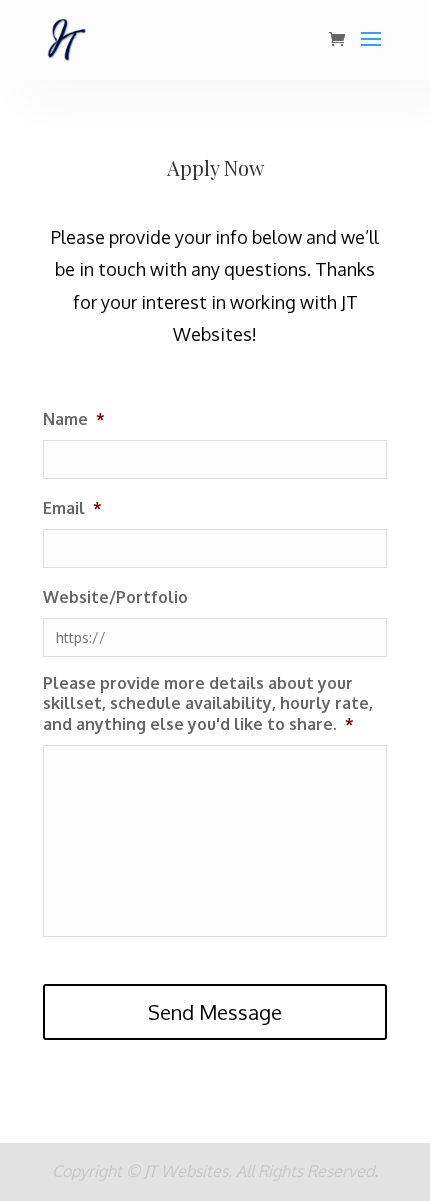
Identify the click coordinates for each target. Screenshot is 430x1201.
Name (74, 419)
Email (72, 508)
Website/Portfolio (115, 597)
